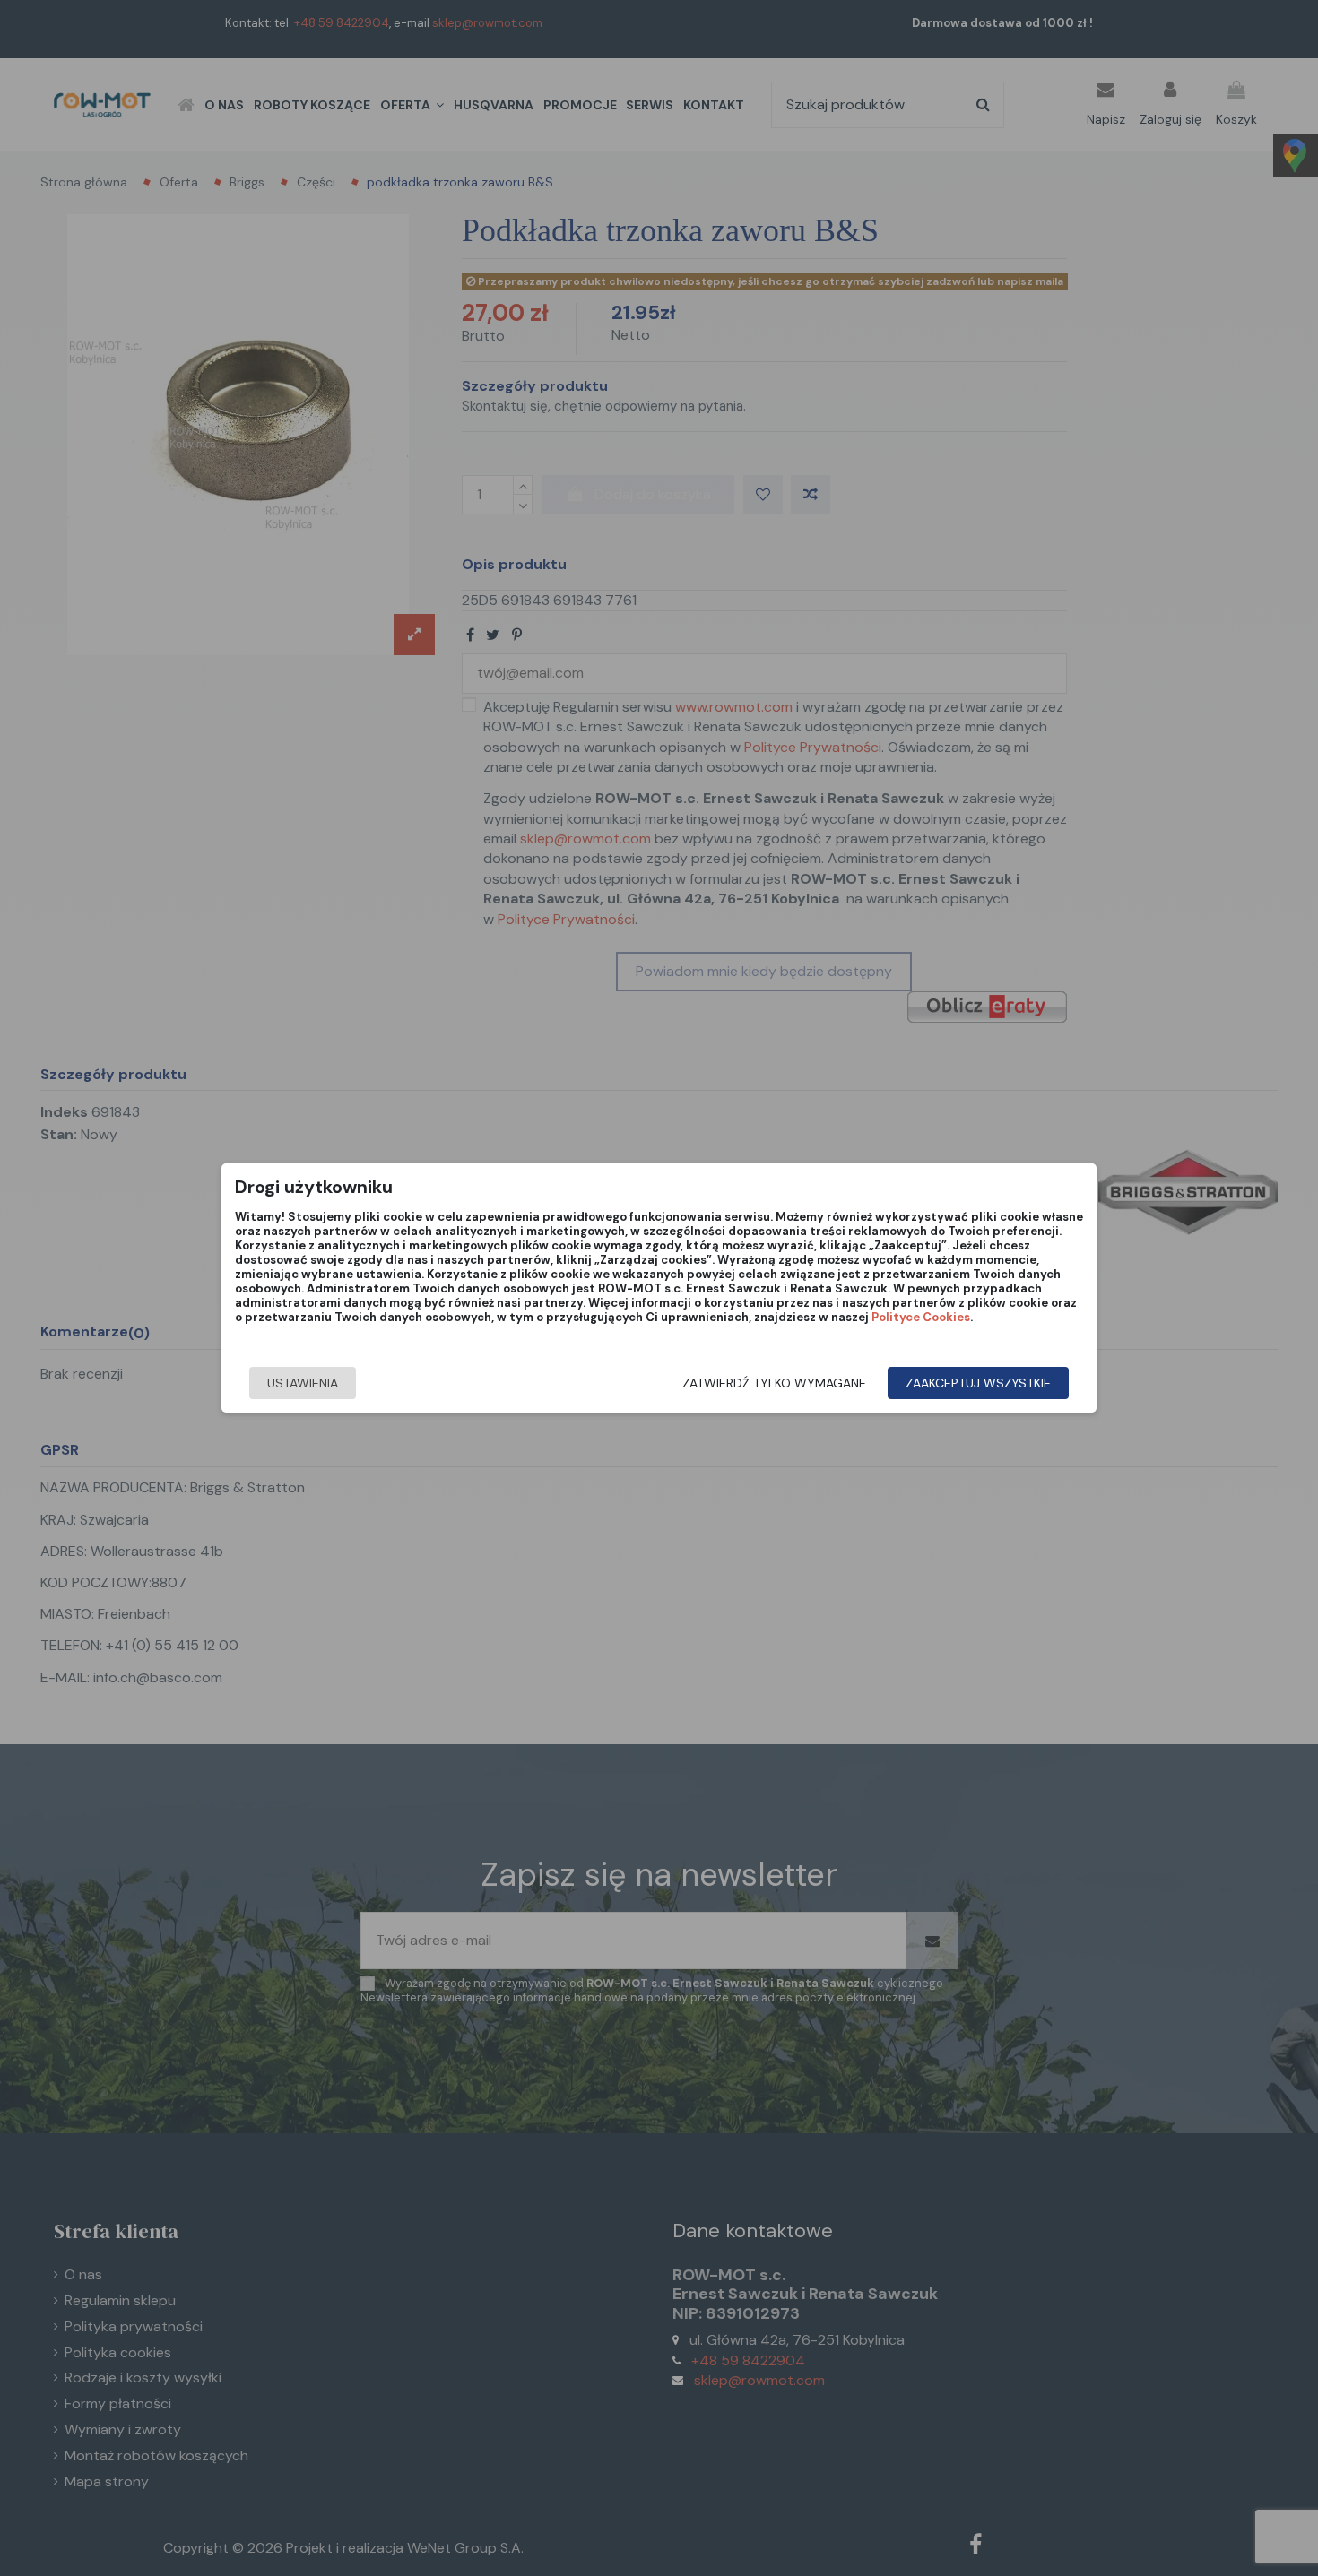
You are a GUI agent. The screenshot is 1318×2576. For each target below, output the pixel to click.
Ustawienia (303, 1383)
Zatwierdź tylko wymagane (774, 1383)
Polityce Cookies (921, 1317)
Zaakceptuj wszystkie (978, 1383)
